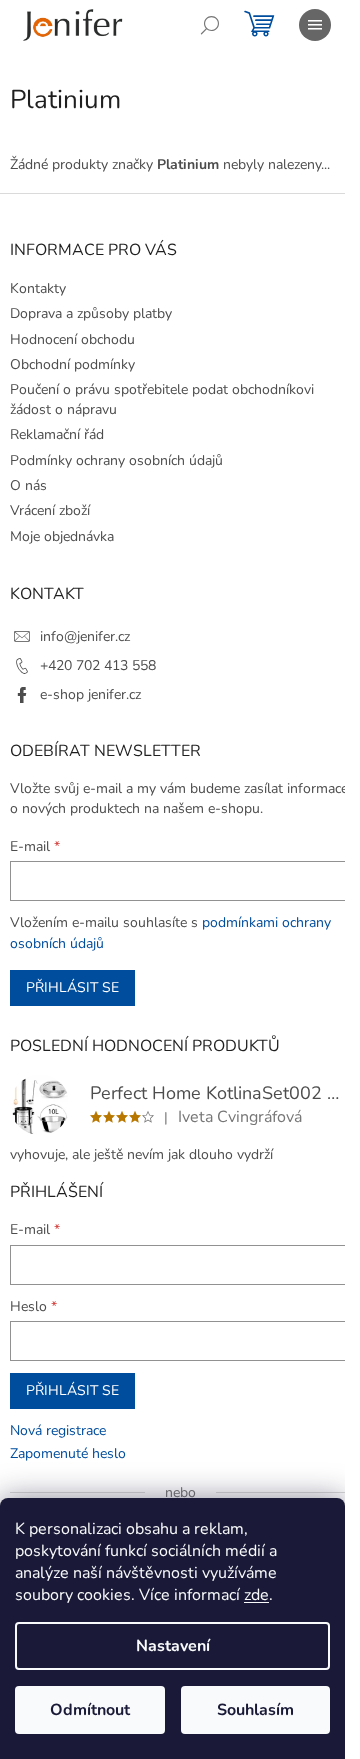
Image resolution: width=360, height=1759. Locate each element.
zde (256, 1595)
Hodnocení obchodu (72, 339)
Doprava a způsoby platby (91, 313)
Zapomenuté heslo (68, 1453)
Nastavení (173, 1646)
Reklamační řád (57, 434)
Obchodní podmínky (72, 364)
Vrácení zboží (50, 510)
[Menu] (315, 25)
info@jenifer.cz (85, 636)
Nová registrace (58, 1430)
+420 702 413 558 (98, 665)
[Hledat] (210, 25)
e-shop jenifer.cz (90, 694)
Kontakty (38, 288)
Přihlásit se (72, 987)
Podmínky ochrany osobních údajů (116, 460)
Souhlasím (255, 1710)
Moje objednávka (62, 536)
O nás (28, 485)
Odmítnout (90, 1710)
